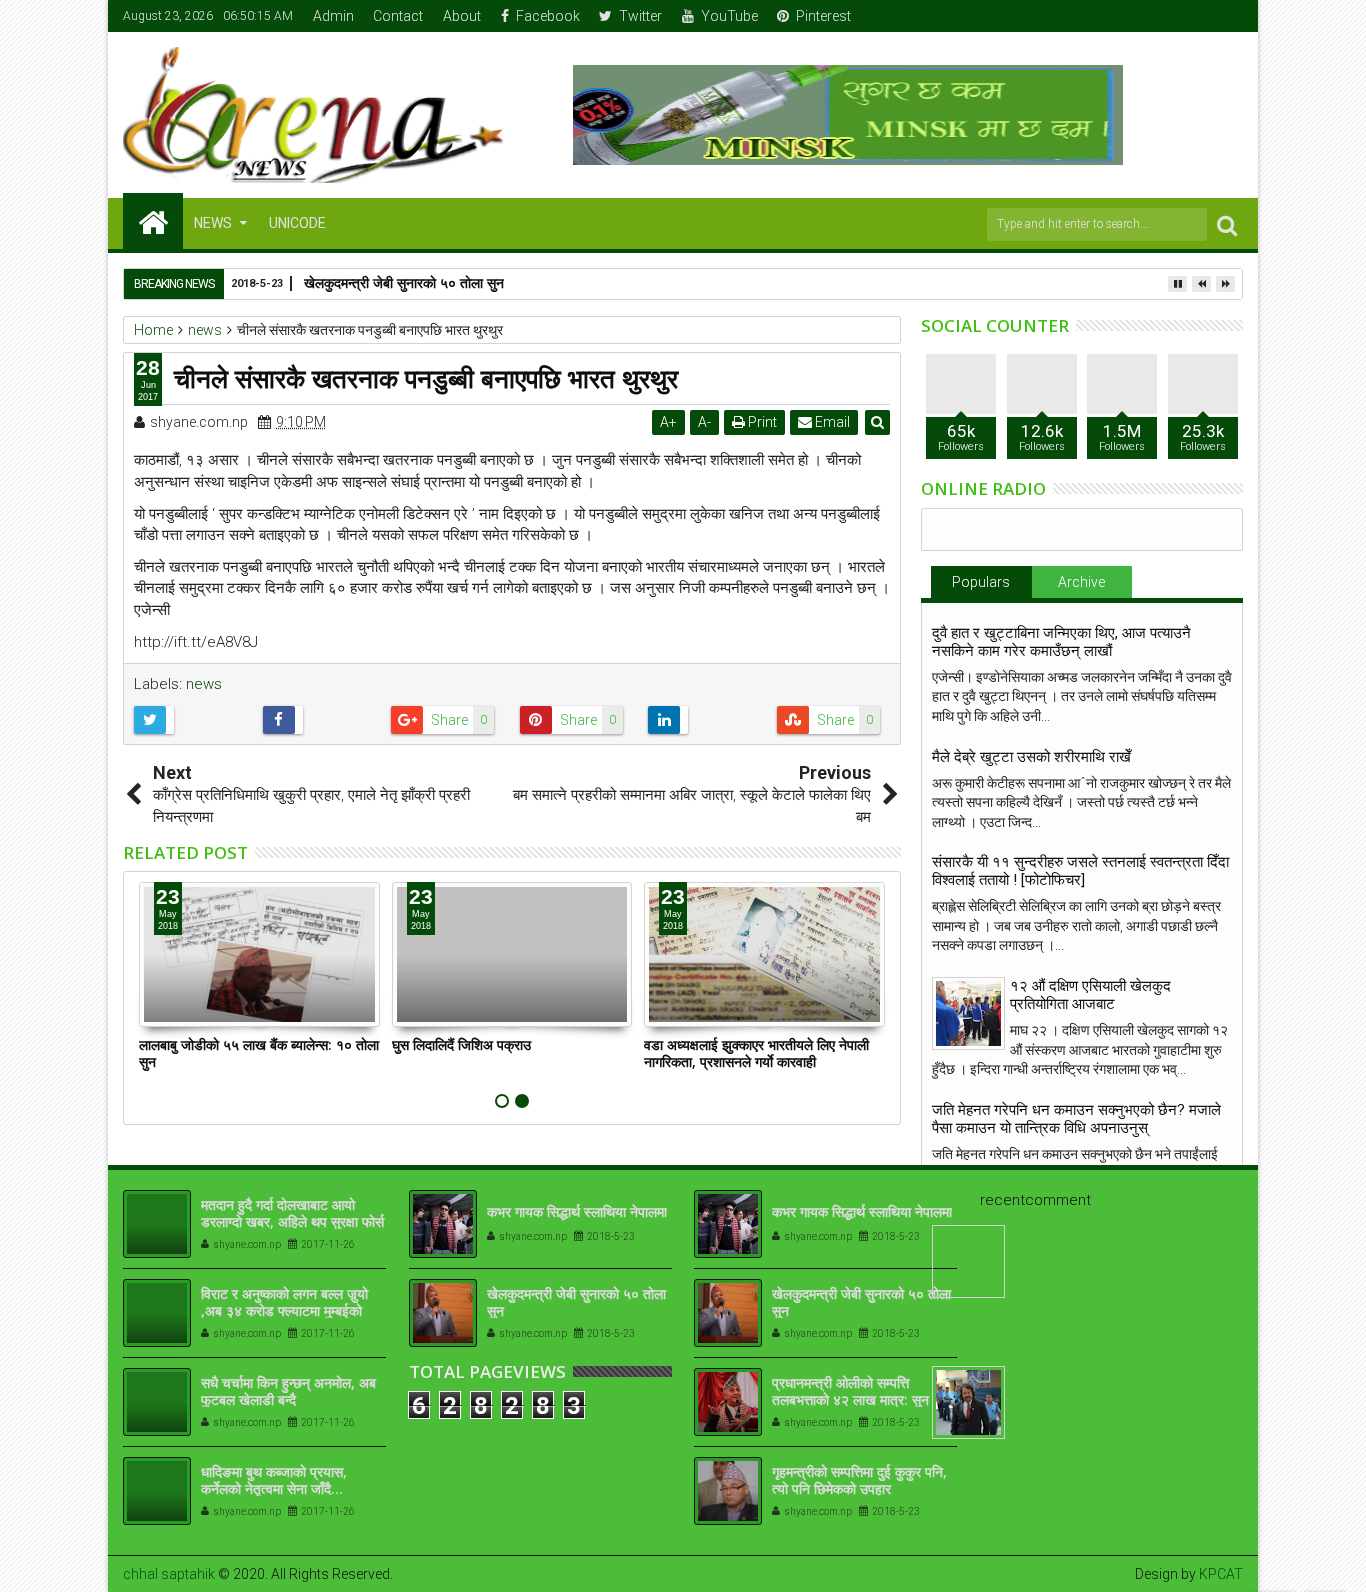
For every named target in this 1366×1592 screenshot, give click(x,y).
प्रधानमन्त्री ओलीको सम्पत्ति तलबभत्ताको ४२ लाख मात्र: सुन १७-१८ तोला (850, 1399)
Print (761, 422)
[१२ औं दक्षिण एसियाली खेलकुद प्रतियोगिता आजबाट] (968, 1013)
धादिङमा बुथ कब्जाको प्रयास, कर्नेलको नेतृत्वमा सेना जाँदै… (274, 1480)
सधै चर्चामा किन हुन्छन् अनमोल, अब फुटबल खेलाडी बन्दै (288, 1391)
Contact (398, 16)
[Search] (1227, 224)
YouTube (729, 16)
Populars (981, 582)
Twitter (640, 16)
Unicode (297, 223)
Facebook (548, 16)
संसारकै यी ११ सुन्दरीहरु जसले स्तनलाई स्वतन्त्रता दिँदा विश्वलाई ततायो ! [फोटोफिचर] (1080, 871)
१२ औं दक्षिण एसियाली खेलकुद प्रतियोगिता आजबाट (1090, 995)
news (204, 684)
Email (831, 422)
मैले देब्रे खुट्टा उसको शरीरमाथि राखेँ (1031, 757)
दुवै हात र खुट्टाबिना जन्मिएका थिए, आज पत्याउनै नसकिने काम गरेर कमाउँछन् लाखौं (1061, 642)
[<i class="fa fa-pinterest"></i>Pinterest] (1229, 16)
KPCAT (1221, 1574)
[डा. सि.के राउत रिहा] (968, 1402)
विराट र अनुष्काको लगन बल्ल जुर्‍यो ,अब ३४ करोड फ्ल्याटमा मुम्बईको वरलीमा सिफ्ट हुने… (284, 1310)
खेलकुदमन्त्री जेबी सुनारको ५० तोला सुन (576, 1302)
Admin (333, 16)
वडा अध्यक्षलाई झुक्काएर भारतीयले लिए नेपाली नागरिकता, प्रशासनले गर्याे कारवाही (756, 1053)
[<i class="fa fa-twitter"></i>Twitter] (1167, 16)
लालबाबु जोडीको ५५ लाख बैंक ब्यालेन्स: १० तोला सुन (259, 1053)
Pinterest (823, 16)
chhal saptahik (169, 1574)
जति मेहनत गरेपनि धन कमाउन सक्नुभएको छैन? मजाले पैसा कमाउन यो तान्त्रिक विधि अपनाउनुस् (1076, 1119)
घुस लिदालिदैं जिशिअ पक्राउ (461, 1044)
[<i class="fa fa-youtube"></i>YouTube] (1198, 16)
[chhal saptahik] (153, 221)
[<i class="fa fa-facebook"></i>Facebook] (1136, 16)
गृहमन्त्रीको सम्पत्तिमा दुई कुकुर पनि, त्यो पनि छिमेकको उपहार (859, 1480)
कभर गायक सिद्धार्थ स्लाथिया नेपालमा (577, 1211)
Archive (1081, 582)
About (462, 16)
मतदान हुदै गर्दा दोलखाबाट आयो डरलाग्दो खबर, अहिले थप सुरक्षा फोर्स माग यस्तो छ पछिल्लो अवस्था (292, 1221)
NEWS (213, 223)
